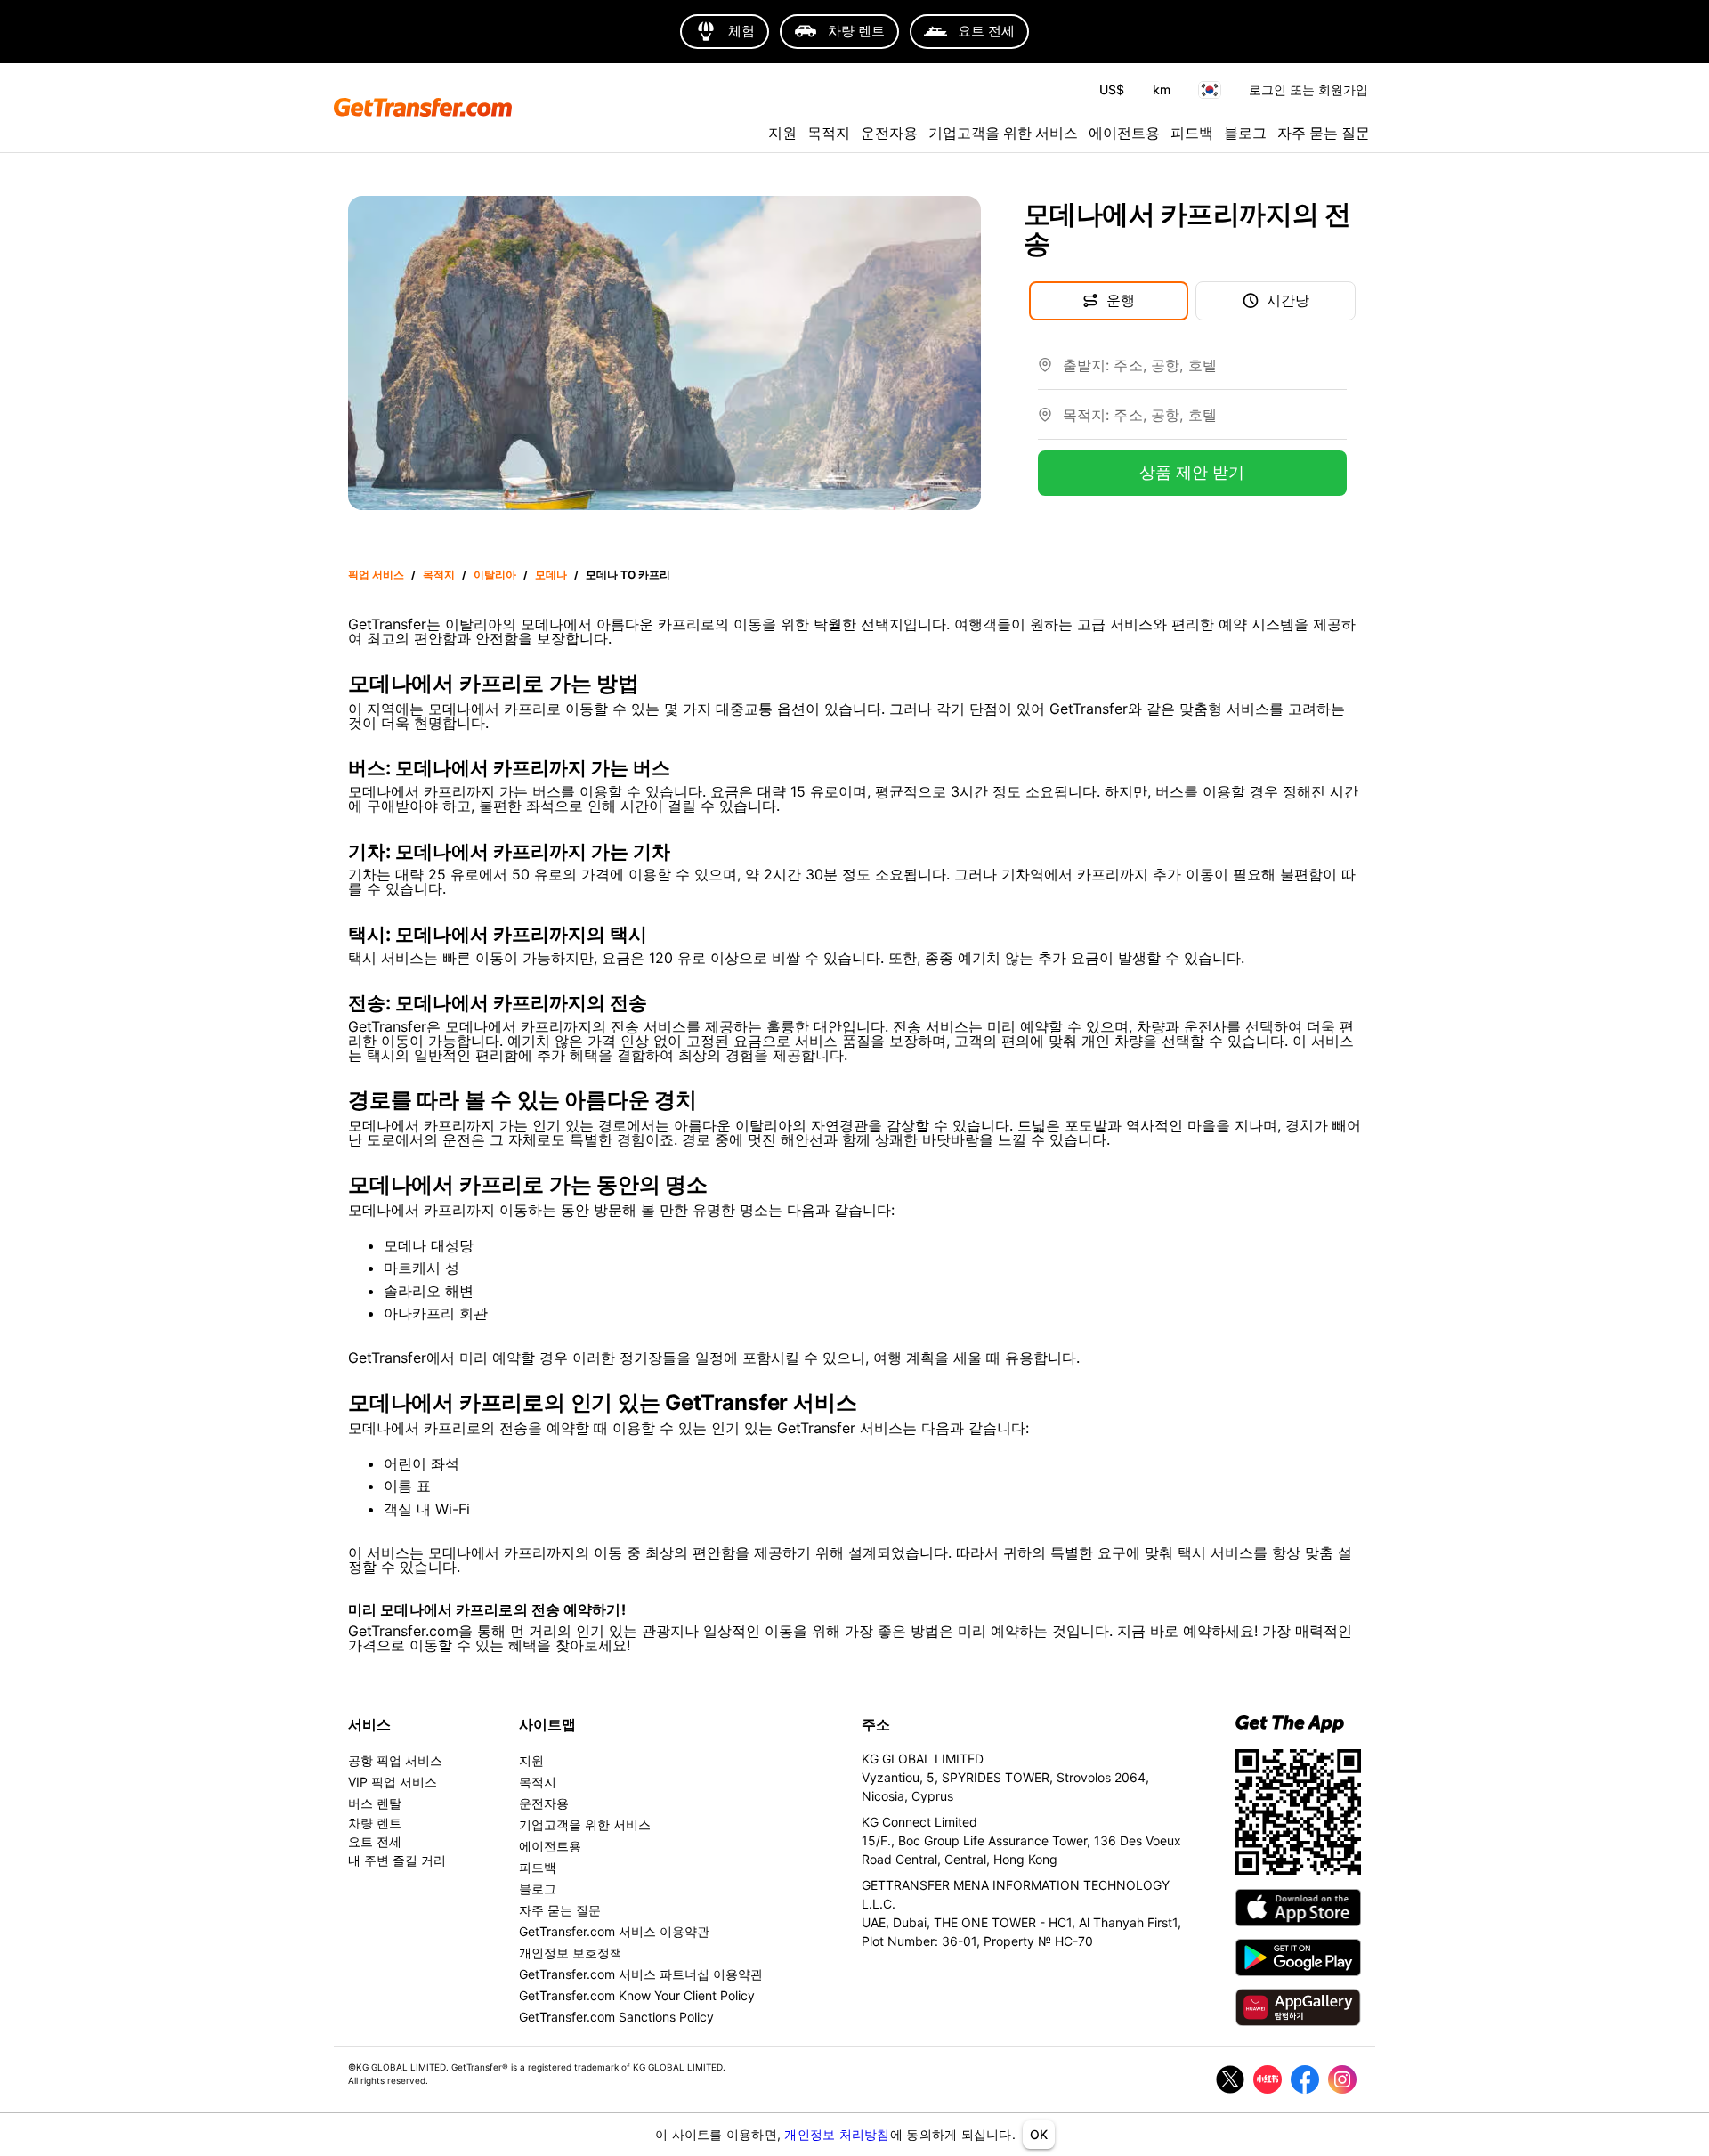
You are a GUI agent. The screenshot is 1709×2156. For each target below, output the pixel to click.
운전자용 (889, 133)
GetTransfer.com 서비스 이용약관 (614, 1931)
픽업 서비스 (376, 575)
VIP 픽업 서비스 (393, 1782)
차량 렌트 (375, 1823)
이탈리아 (495, 575)
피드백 (1192, 133)
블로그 (1245, 133)
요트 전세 (375, 1841)
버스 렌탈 (375, 1803)
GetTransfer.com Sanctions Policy (616, 2017)
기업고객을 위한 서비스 (1003, 133)
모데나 (551, 575)
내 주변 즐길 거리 (397, 1860)
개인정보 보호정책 (571, 1953)
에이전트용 (1124, 133)
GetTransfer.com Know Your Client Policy (637, 1995)
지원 (782, 133)
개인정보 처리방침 (837, 2134)
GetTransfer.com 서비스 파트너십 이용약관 (641, 1974)
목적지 (829, 133)
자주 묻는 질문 (1324, 133)
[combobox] (1205, 372)
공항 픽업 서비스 (395, 1760)
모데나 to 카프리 (628, 575)
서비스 (369, 1724)
